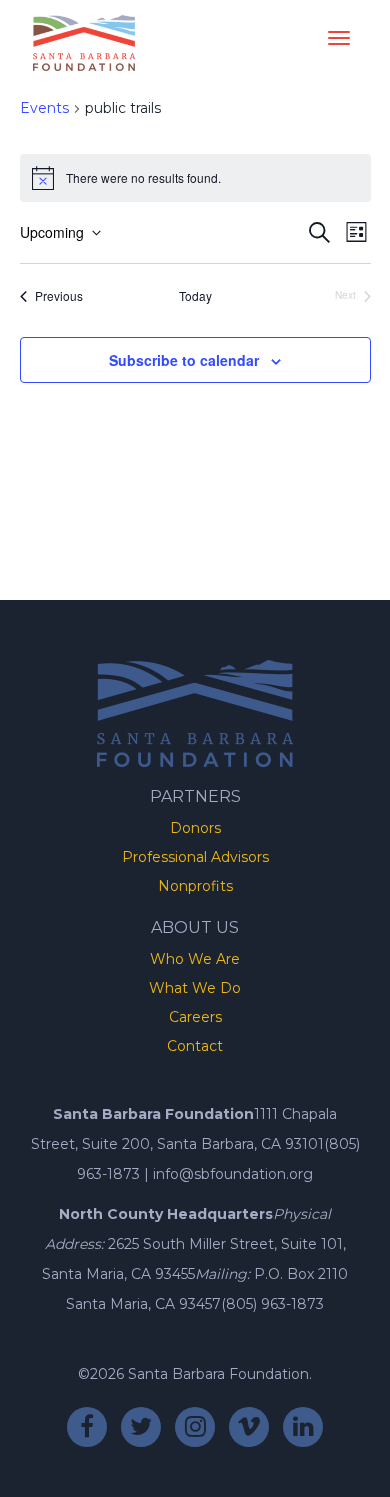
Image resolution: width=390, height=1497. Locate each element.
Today (195, 296)
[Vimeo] (249, 1427)
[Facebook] (87, 1427)
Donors (195, 828)
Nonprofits (195, 886)
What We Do (195, 988)
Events (44, 108)
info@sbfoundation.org (233, 1174)
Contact (195, 1046)
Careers (195, 1017)
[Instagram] (195, 1427)
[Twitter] (141, 1427)
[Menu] (339, 33)
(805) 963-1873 (272, 1304)
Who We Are (195, 959)
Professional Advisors (195, 857)
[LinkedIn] (303, 1427)
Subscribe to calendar (184, 360)
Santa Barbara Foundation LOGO (84, 43)
